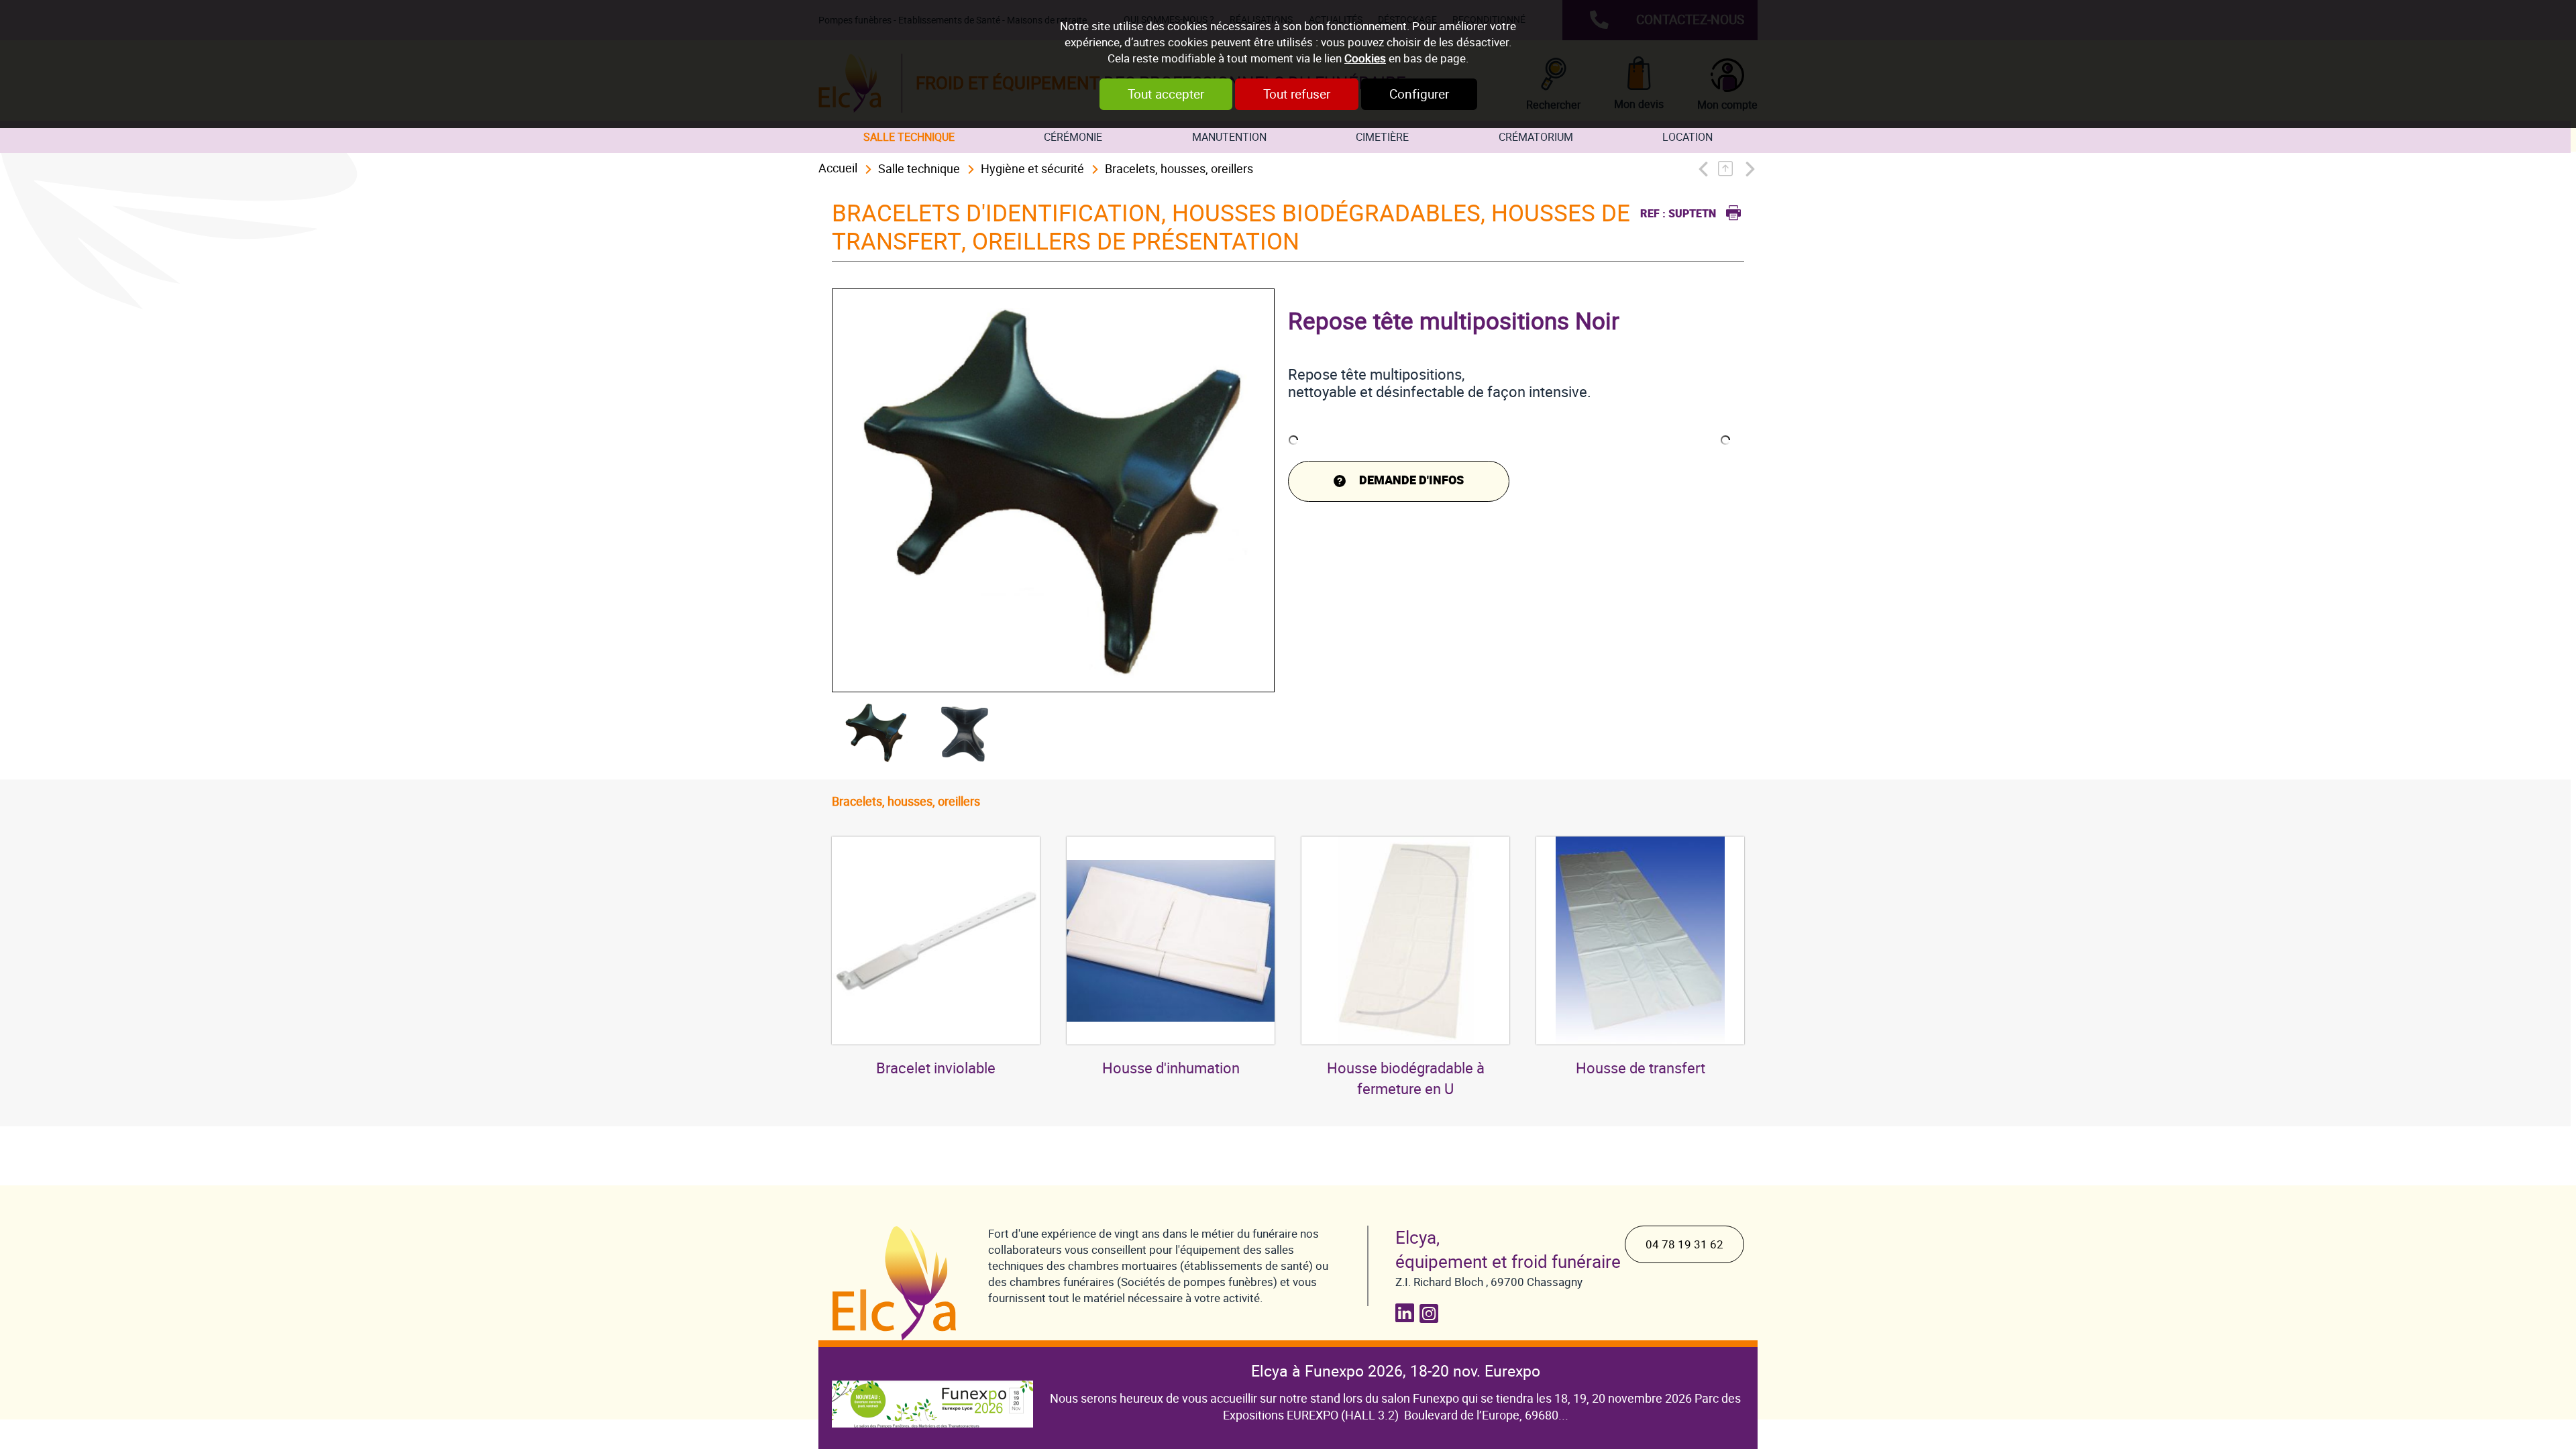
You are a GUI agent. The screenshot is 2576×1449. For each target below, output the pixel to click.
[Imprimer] (1730, 211)
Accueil (838, 168)
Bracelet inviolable (936, 1068)
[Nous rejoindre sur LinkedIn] (1407, 1313)
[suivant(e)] (1749, 169)
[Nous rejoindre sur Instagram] (1432, 1313)
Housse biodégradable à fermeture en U (1406, 1079)
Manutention (1229, 137)
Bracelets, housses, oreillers (1179, 169)
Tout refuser (1297, 94)
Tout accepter (1166, 94)
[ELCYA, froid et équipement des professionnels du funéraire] (897, 1283)
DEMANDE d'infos (1411, 481)
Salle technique (909, 137)
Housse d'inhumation (1171, 1068)
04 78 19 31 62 (1684, 1244)
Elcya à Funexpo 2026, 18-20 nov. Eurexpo (1396, 1371)
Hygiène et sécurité (1032, 169)
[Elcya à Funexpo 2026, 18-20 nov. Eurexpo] (932, 1394)
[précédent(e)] (1706, 169)
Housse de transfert (1641, 1068)
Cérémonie (1073, 137)
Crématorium (1536, 137)
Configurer (1419, 94)
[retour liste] (1729, 169)
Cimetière (1382, 137)
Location (1687, 137)
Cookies (1365, 58)
